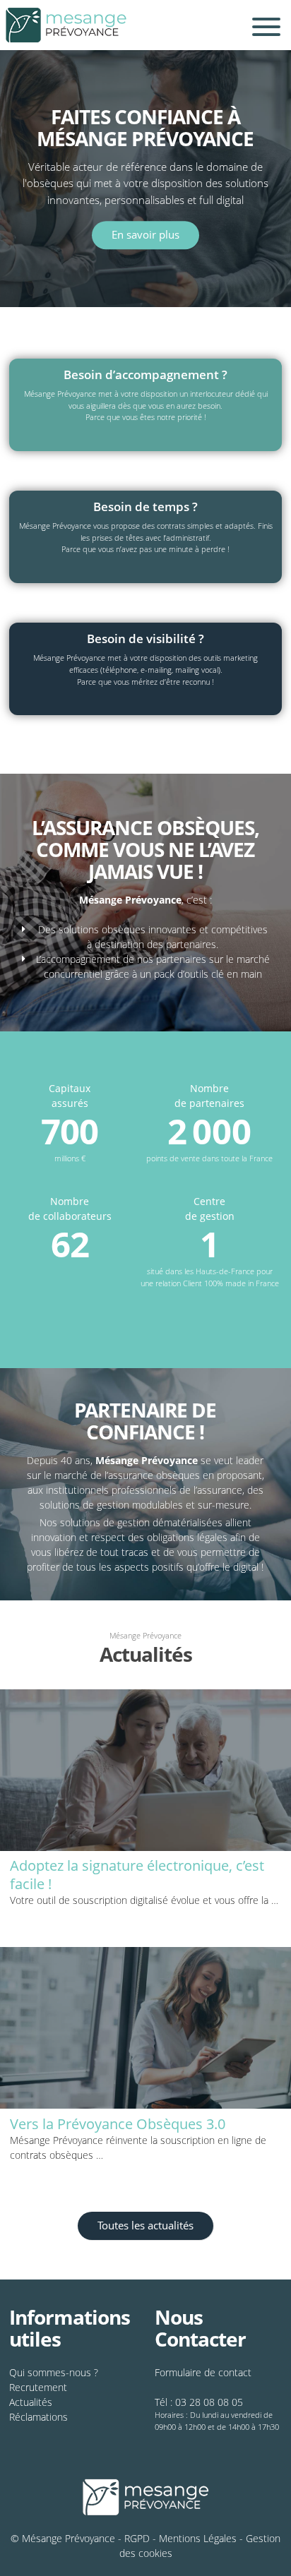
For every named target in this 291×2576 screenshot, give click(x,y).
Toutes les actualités (145, 2225)
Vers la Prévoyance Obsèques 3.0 (118, 2124)
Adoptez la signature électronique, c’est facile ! (137, 1875)
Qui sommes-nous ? (54, 2372)
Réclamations (38, 2417)
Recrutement (38, 2387)
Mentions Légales (198, 2538)
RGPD (137, 2538)
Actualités (31, 2402)
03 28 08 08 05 (209, 2402)
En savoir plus (145, 235)
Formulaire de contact (203, 2372)
